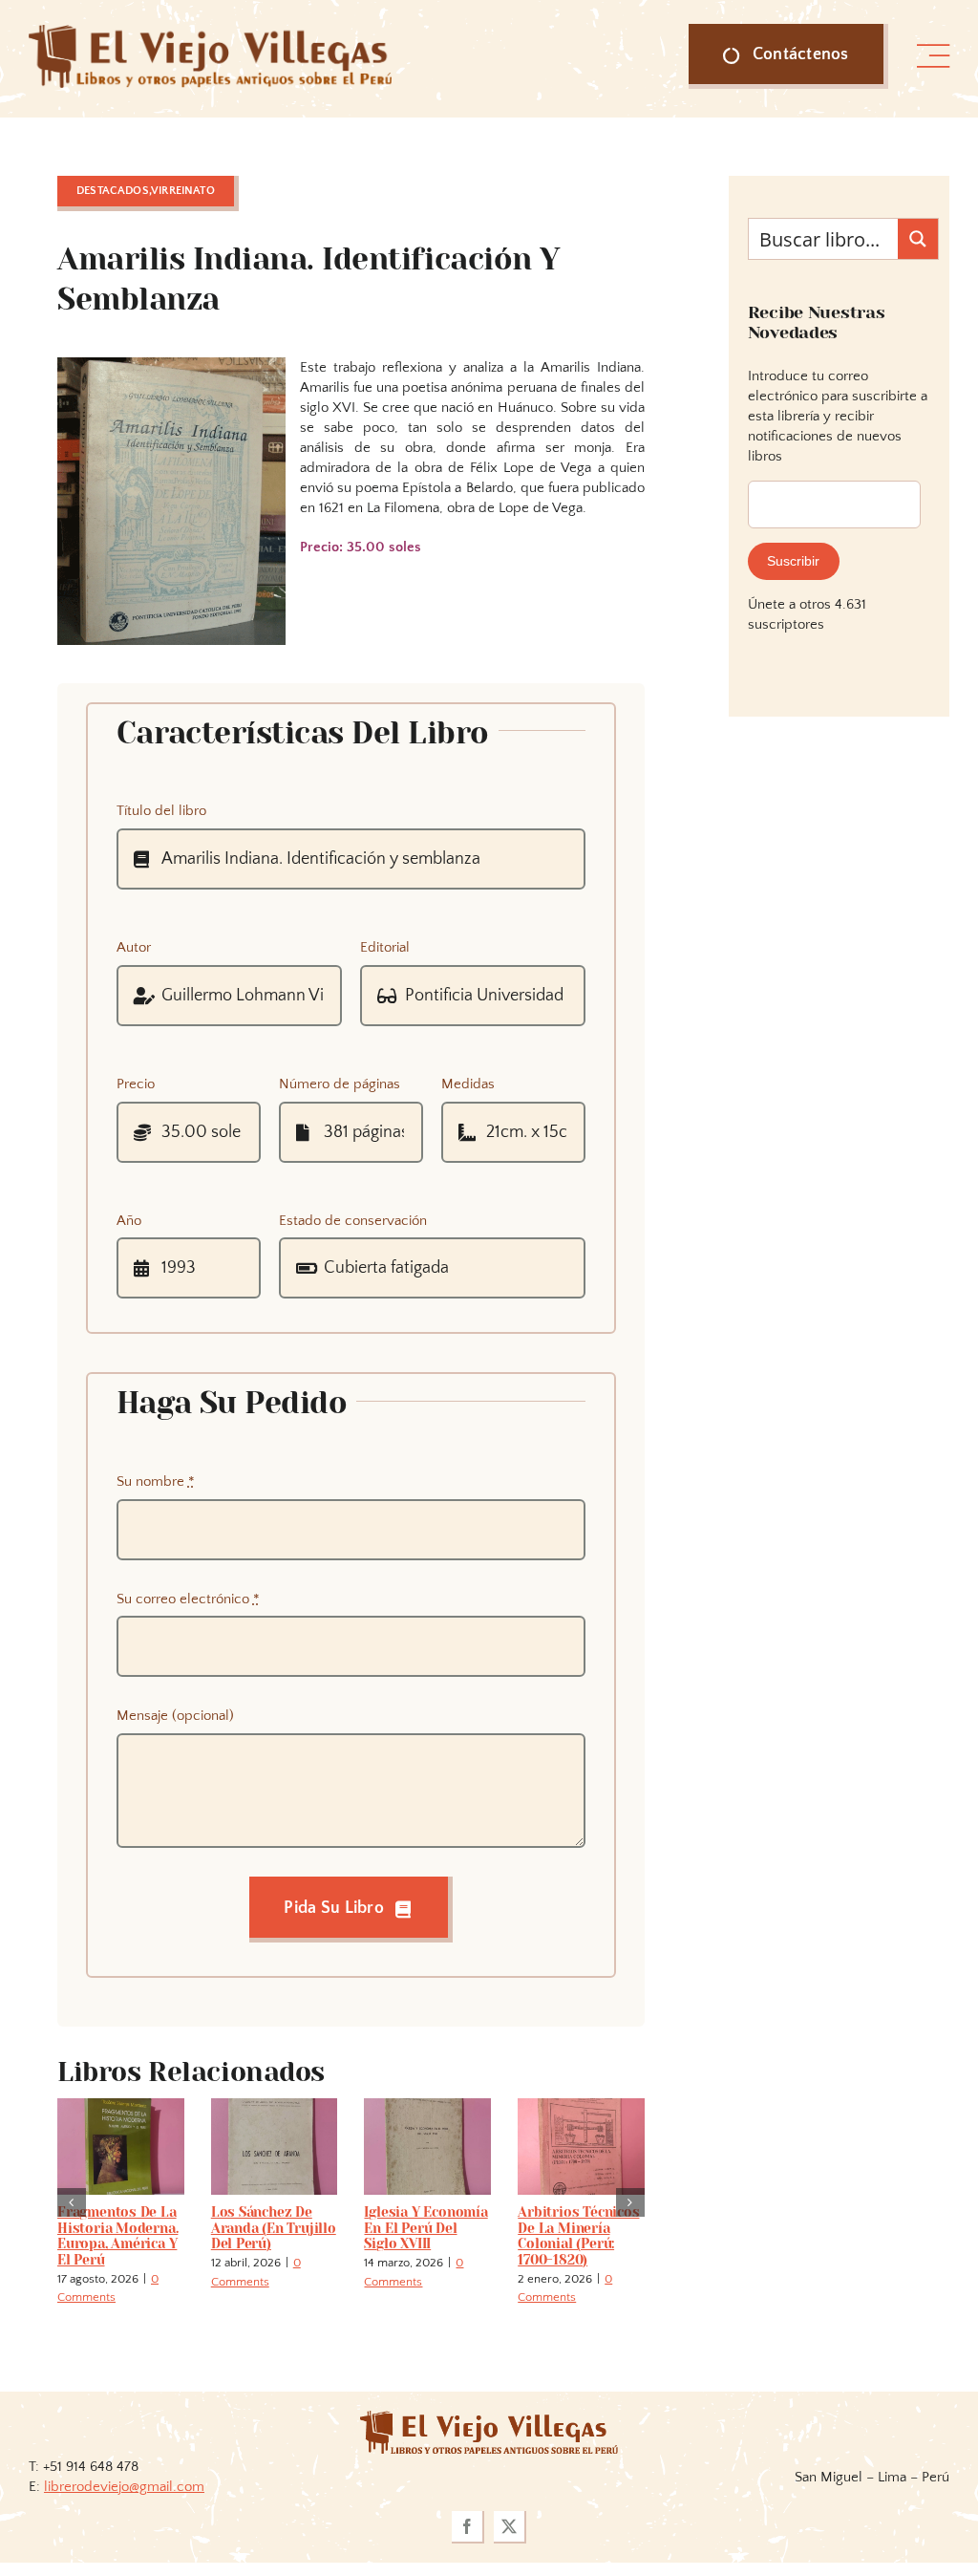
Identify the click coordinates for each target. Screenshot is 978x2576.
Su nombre (156, 1481)
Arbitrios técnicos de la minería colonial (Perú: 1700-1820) (578, 2236)
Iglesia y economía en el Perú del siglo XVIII (425, 2228)
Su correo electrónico (188, 1599)
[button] (72, 2202)
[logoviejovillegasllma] (489, 2418)
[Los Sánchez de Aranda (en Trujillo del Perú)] (275, 2106)
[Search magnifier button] (918, 239)
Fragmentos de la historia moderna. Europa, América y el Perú (117, 2236)
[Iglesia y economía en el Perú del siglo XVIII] (427, 2106)
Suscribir (793, 561)
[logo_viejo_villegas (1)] (210, 32)
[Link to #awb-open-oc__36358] (933, 56)
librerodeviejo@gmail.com (124, 2487)
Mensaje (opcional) (175, 1716)
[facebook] (468, 2527)
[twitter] (510, 2527)
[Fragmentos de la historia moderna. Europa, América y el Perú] (121, 2106)
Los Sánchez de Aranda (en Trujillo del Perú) (274, 2228)
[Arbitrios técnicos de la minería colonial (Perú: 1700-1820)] (581, 2106)
